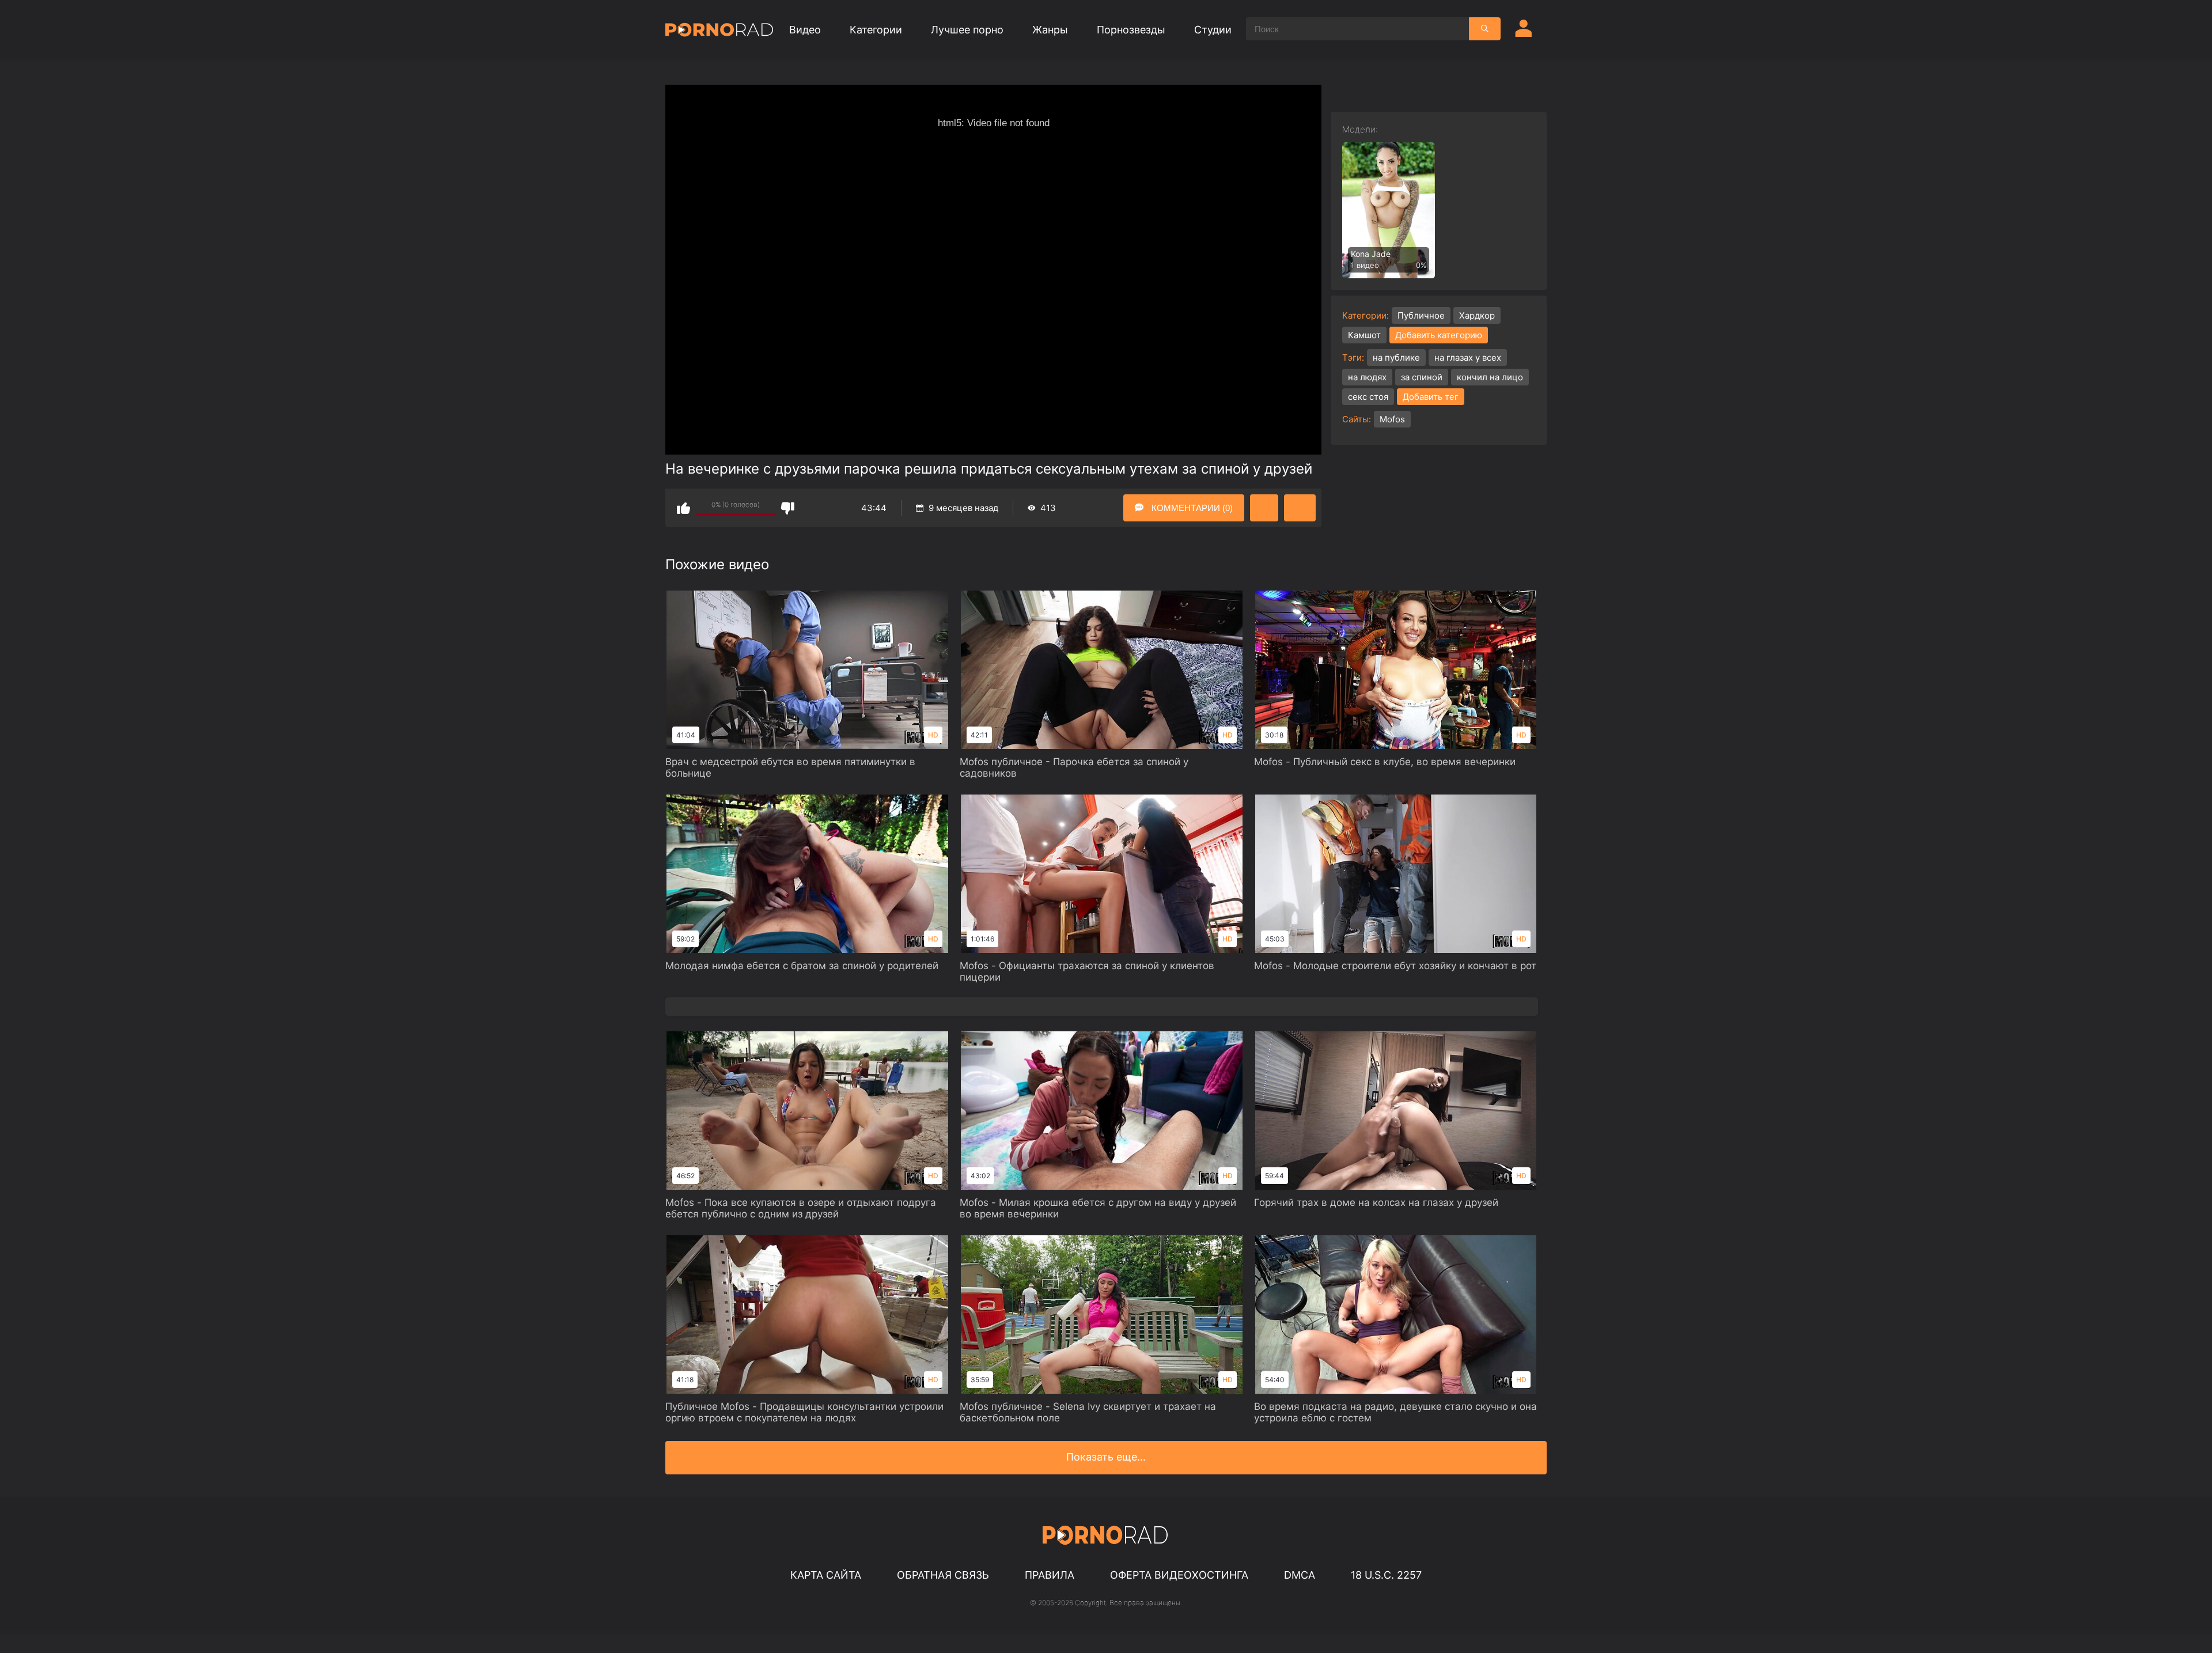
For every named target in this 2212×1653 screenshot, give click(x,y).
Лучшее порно (967, 30)
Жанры (1050, 30)
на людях (1367, 377)
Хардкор (1477, 315)
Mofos (1392, 419)
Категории (876, 30)
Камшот (1364, 335)
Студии (1213, 30)
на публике (1396, 358)
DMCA (1300, 1575)
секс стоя (1368, 397)
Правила (1050, 1575)
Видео (805, 30)
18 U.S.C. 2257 (1386, 1575)
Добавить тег (1431, 397)
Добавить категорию (1439, 335)
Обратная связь (943, 1575)
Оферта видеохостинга (1179, 1575)
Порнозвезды (1131, 30)
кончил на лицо (1490, 377)
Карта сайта (826, 1575)
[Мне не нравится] (788, 508)
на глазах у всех (1468, 358)
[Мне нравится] (683, 508)
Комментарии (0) (1191, 508)
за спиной (1422, 377)
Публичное (1421, 315)
